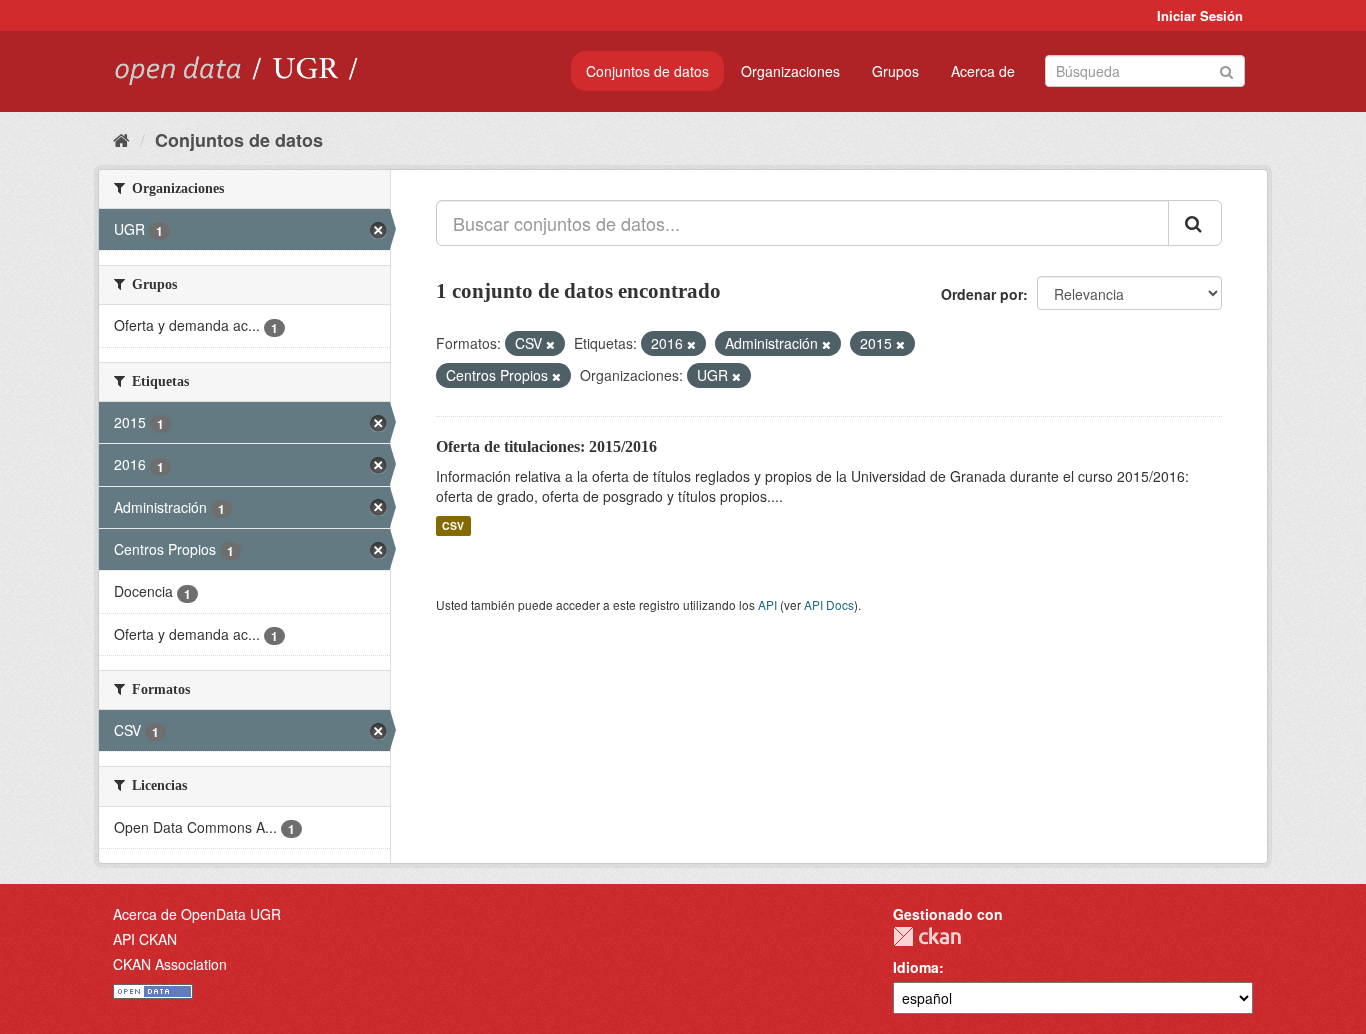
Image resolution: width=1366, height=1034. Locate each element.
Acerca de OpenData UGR (197, 914)
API (767, 604)
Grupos (895, 71)
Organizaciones (790, 71)
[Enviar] (1226, 69)
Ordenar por (982, 294)
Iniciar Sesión (1200, 15)
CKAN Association (170, 964)
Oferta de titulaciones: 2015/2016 (546, 446)
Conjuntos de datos (647, 71)
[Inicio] (121, 139)
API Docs (829, 604)
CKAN (927, 936)
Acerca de (983, 71)
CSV (453, 525)
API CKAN (145, 939)
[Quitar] (550, 344)
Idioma (916, 967)
